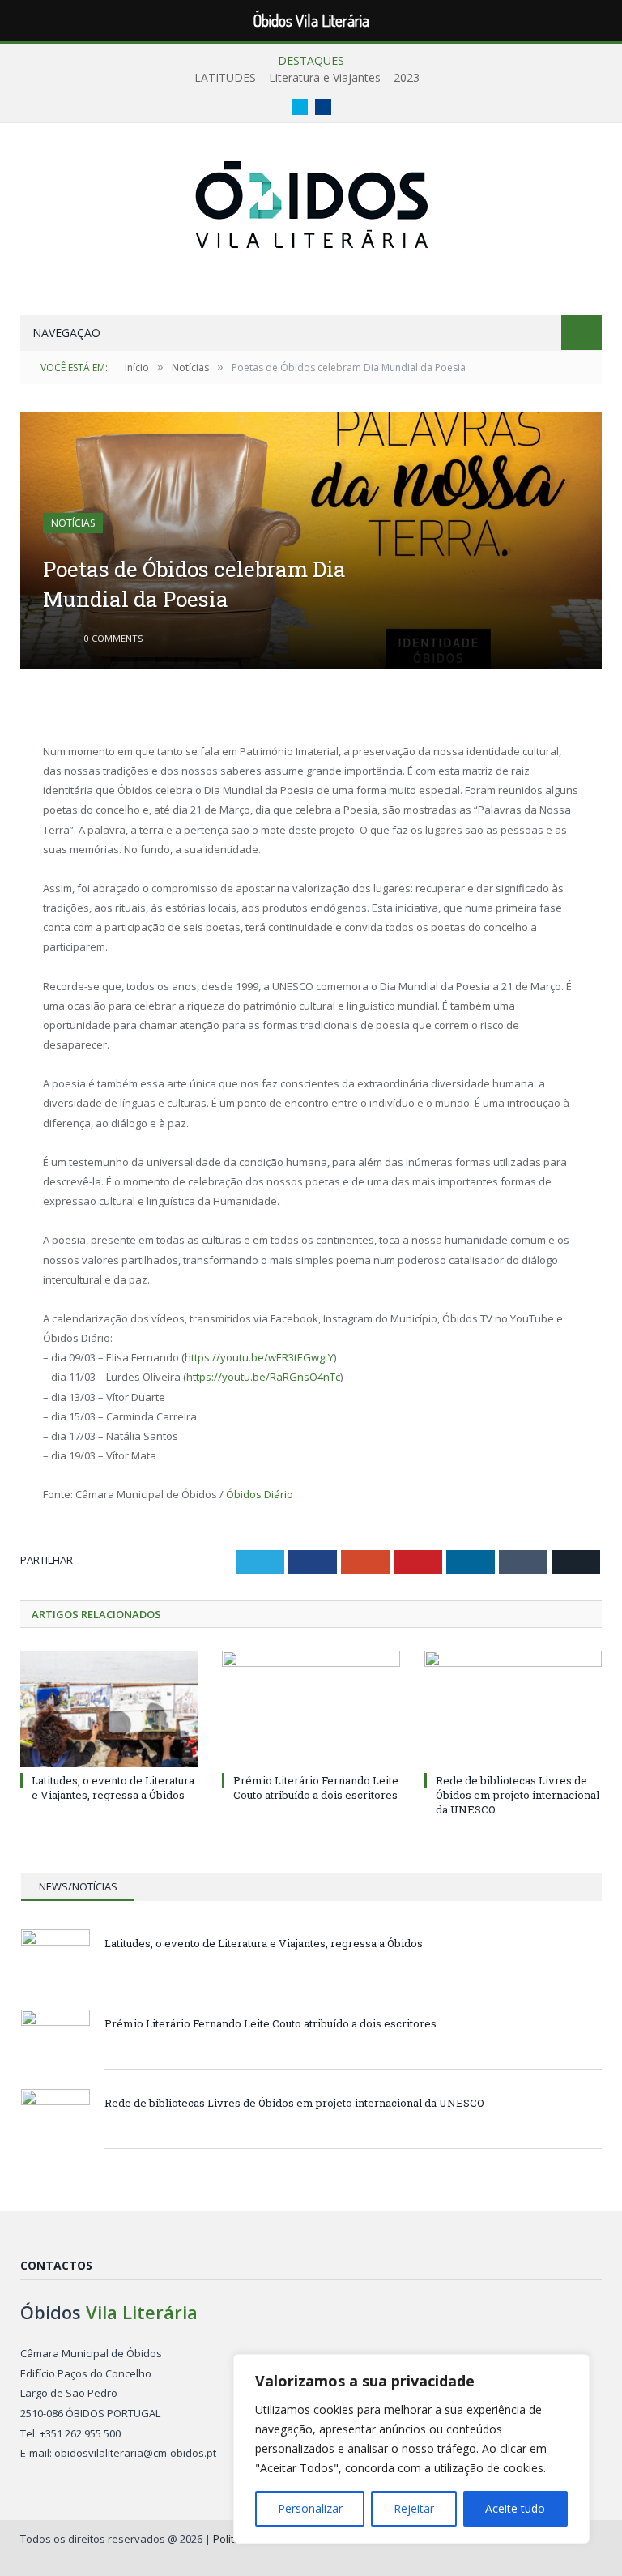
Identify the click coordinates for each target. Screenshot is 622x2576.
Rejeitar (414, 2508)
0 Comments (112, 638)
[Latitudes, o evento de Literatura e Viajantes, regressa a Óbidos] (109, 1709)
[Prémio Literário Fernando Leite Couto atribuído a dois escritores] (311, 1709)
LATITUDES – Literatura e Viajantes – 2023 (307, 78)
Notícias (73, 523)
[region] (411, 2449)
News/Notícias (78, 1886)
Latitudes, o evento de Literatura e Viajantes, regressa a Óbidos (113, 1788)
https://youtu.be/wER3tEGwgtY (259, 1357)
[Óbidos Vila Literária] (311, 201)
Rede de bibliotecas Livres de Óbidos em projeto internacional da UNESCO (518, 1795)
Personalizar (310, 2508)
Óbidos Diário (260, 1494)
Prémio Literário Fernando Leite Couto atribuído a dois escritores (316, 1788)
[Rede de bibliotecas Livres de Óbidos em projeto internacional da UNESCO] (513, 1709)
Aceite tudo (515, 2508)
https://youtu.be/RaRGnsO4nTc (263, 1377)
